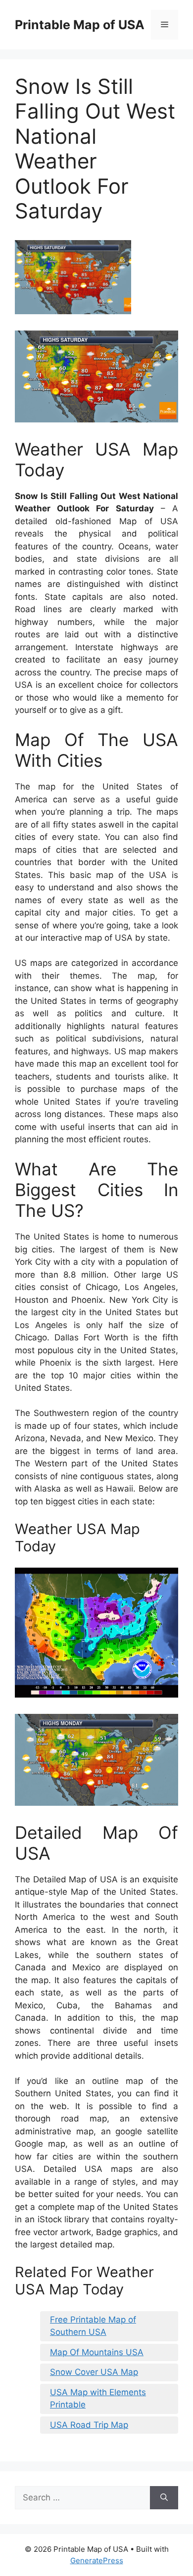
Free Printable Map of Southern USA (93, 2326)
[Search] (164, 2498)
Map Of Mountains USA (97, 2352)
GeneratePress (97, 2560)
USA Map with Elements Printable (98, 2399)
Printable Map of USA (80, 25)
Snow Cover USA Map (94, 2372)
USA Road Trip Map (89, 2425)
